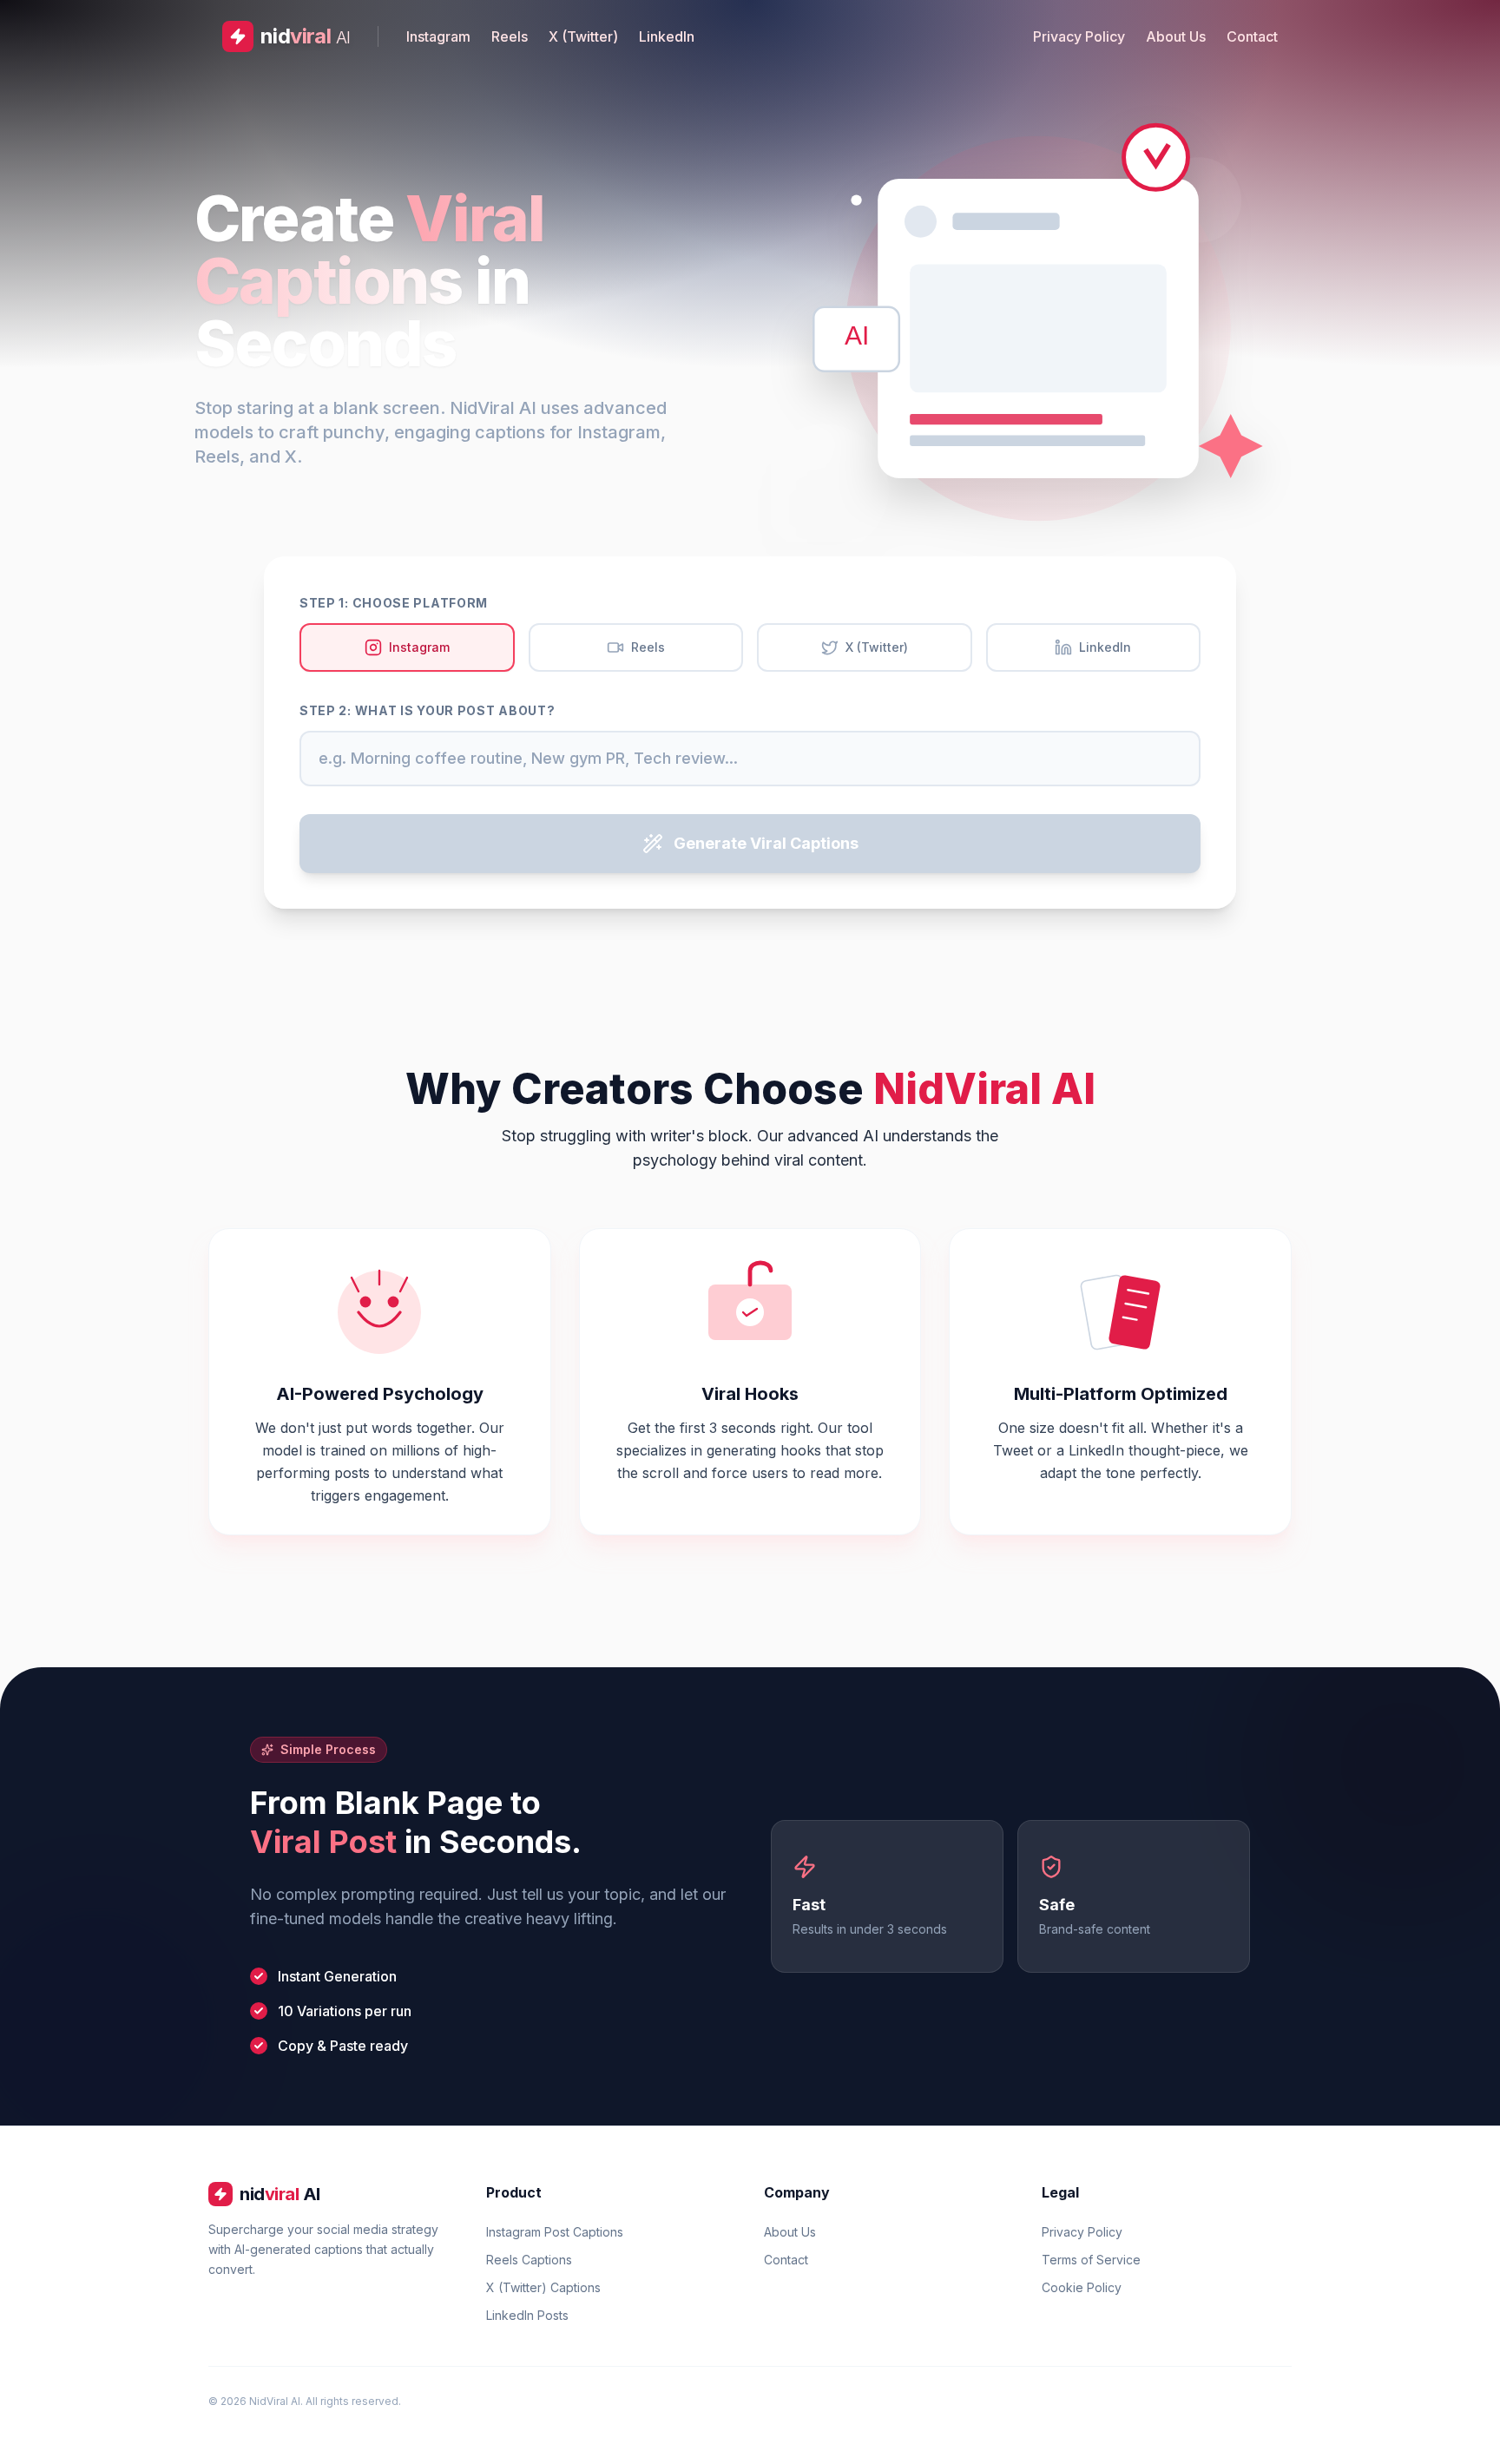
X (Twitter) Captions (543, 2287)
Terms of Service (1091, 2260)
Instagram (438, 36)
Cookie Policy (1082, 2287)
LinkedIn (667, 36)
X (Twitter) (583, 36)
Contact (1252, 36)
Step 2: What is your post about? (427, 710)
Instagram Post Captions (555, 2232)
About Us (1176, 36)
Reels (510, 36)
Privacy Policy (1079, 36)
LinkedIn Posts (527, 2315)
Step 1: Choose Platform (394, 603)
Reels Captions (529, 2260)
